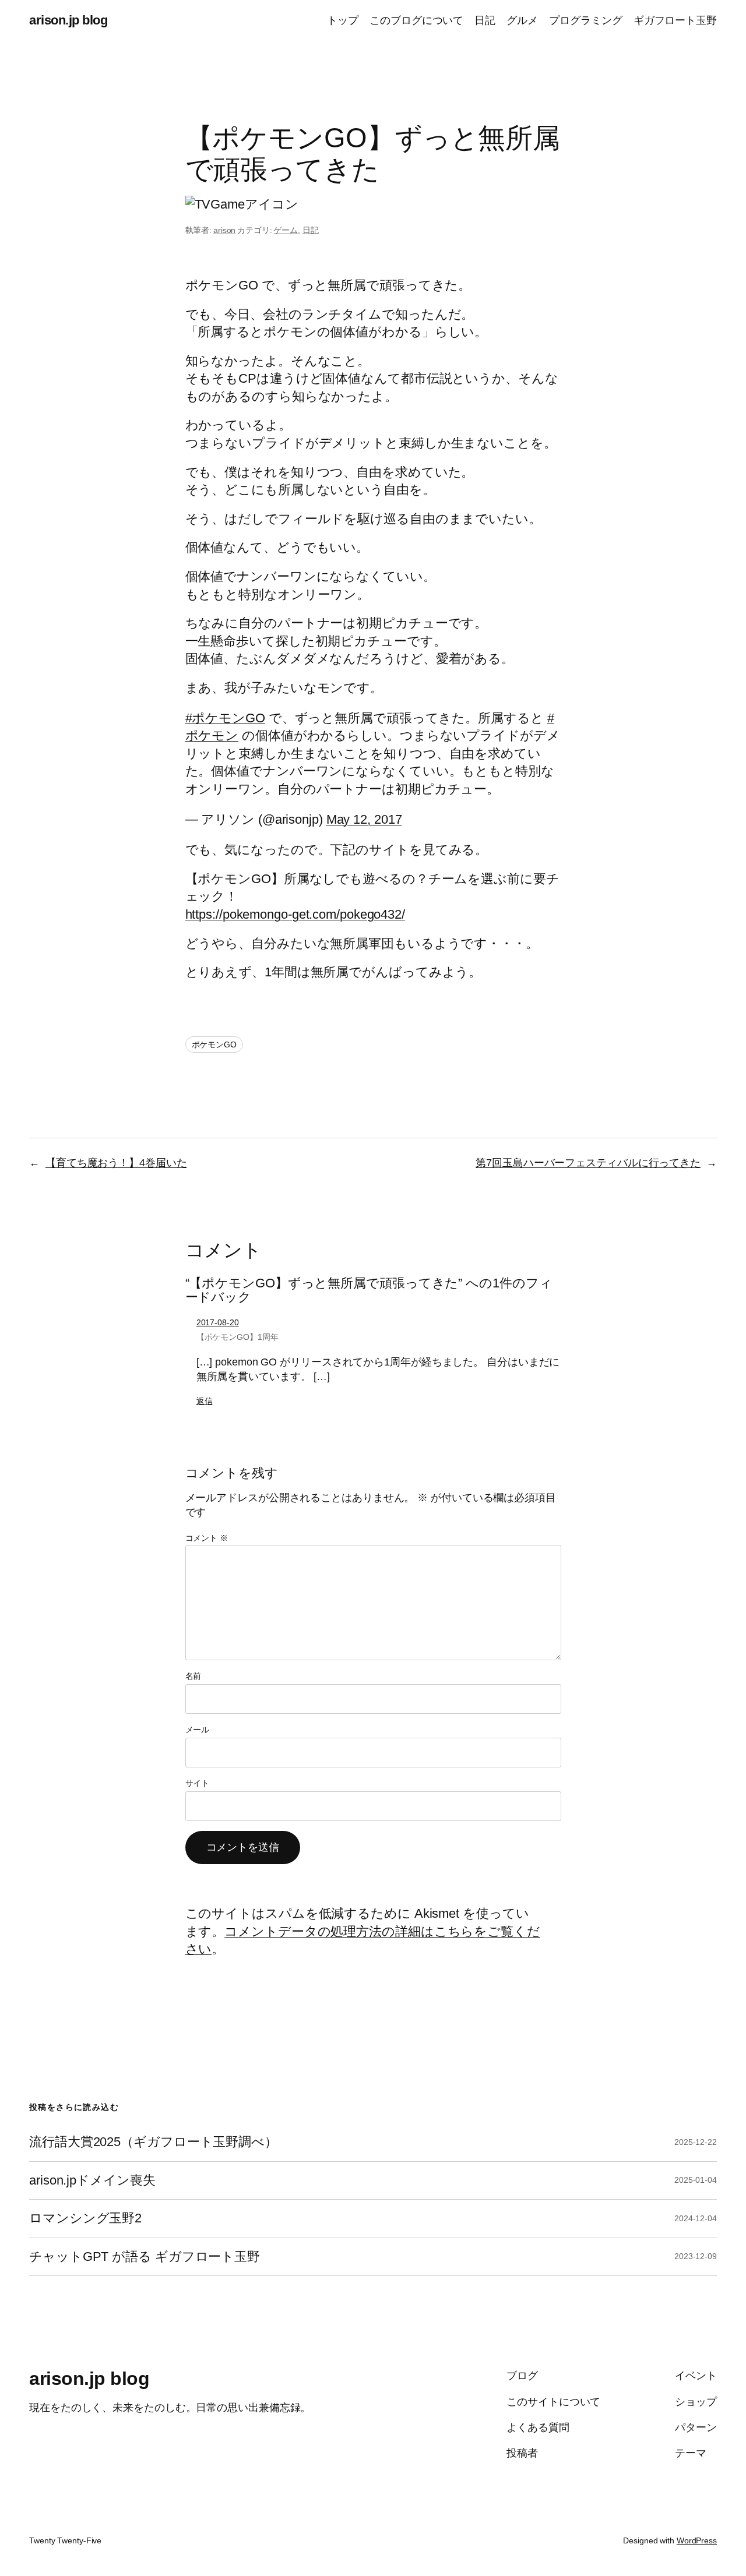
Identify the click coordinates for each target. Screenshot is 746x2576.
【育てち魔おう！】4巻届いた (116, 1163)
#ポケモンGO (225, 718)
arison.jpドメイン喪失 (92, 2180)
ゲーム (286, 230)
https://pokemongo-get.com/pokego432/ (295, 914)
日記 (311, 230)
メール (198, 1730)
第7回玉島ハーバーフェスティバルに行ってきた (588, 1163)
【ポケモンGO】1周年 (237, 1337)
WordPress (697, 2540)
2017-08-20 (218, 1322)
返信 (205, 1401)
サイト (198, 1783)
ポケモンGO (214, 1044)
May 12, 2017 (364, 819)
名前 (193, 1676)
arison (224, 230)
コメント (207, 1538)
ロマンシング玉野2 (85, 2218)
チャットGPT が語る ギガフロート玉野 (145, 2257)
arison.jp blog (68, 20)
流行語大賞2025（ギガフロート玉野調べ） (153, 2142)
